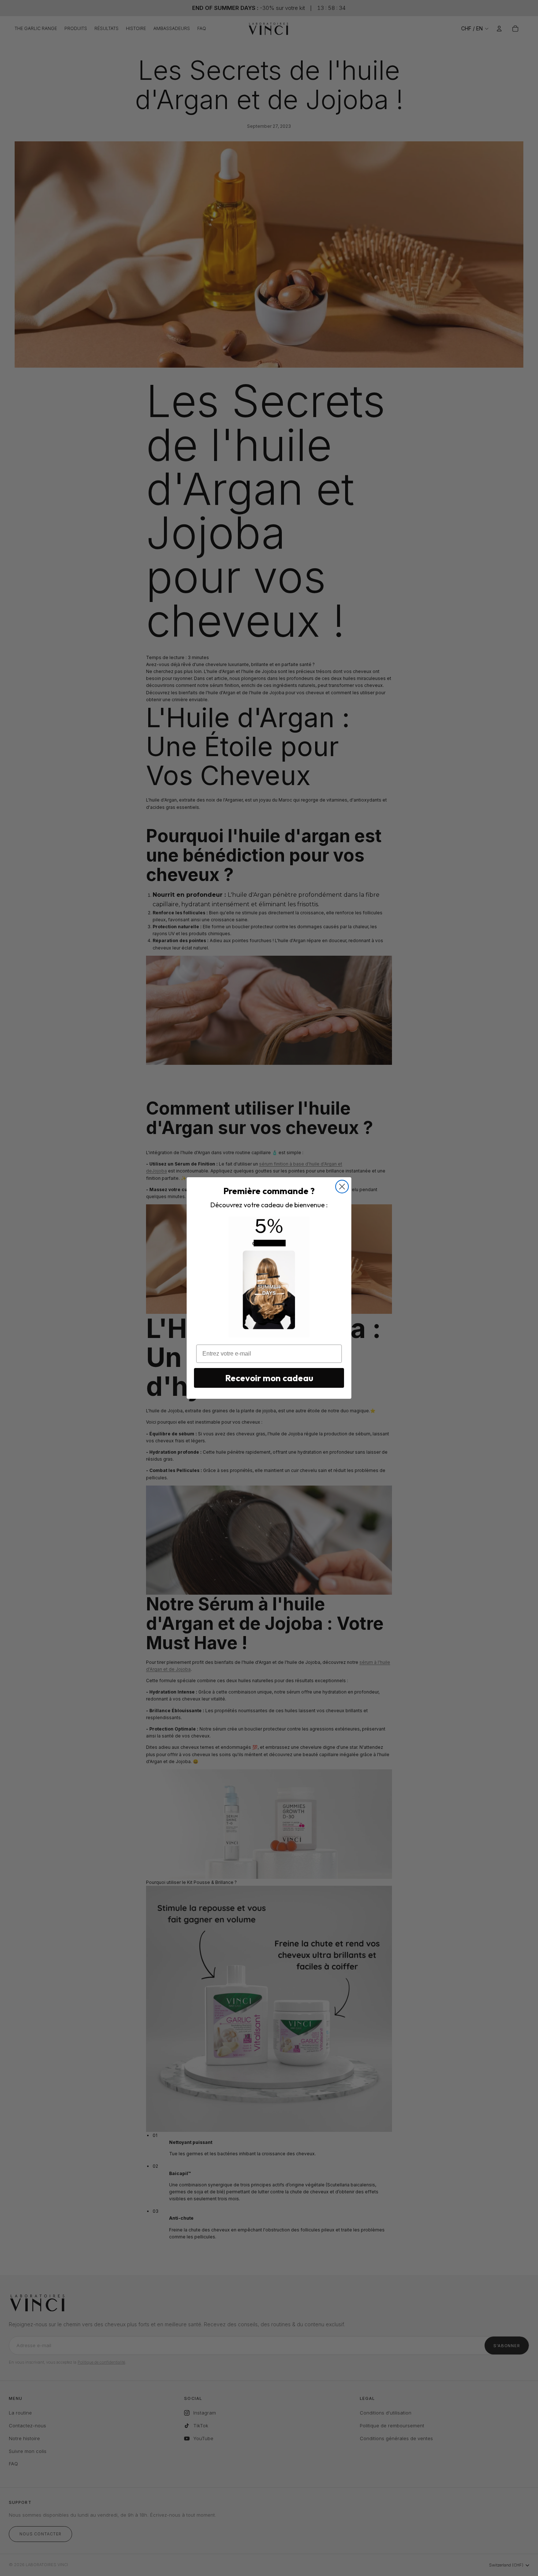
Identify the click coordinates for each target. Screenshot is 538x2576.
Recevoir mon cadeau (269, 1378)
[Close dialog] (342, 1187)
